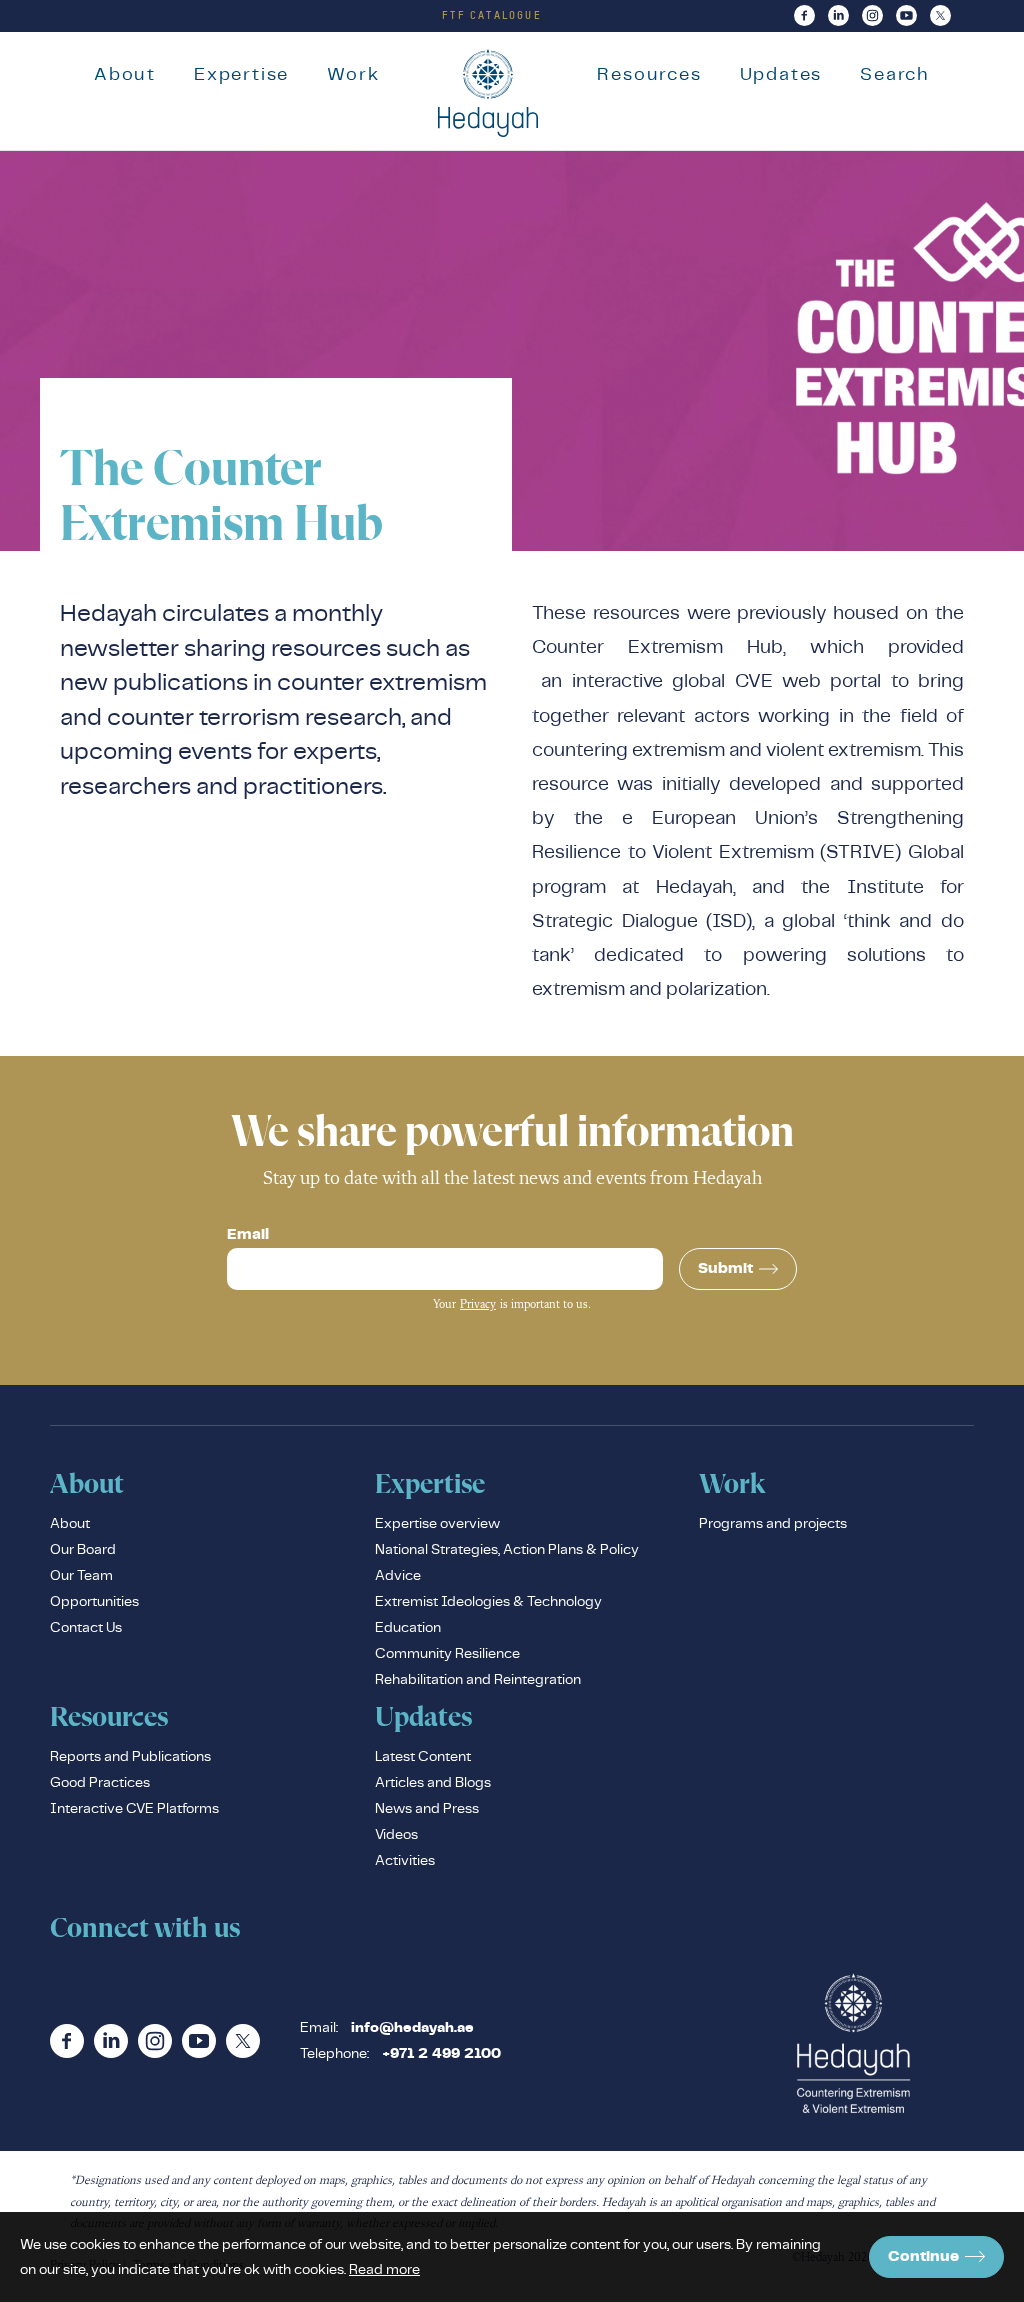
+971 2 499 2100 (441, 2054)
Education (408, 1627)
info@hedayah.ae (412, 2028)
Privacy (478, 1305)
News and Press (427, 1808)
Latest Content (423, 1756)
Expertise (241, 73)
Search (895, 73)
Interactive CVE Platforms (134, 1808)
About (125, 73)
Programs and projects (773, 1523)
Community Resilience (447, 1653)
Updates (781, 73)
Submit (725, 1268)
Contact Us (86, 1627)
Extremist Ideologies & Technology (488, 1601)
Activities (405, 1860)
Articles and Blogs (433, 1782)
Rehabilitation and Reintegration (478, 1679)
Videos (396, 1834)
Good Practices (100, 1782)
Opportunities (94, 1601)
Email (248, 1235)
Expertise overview (437, 1523)
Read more (384, 2269)
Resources (649, 73)
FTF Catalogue (492, 15)
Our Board (83, 1549)
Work (353, 73)
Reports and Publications (130, 1756)
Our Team (81, 1575)
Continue (923, 2256)
